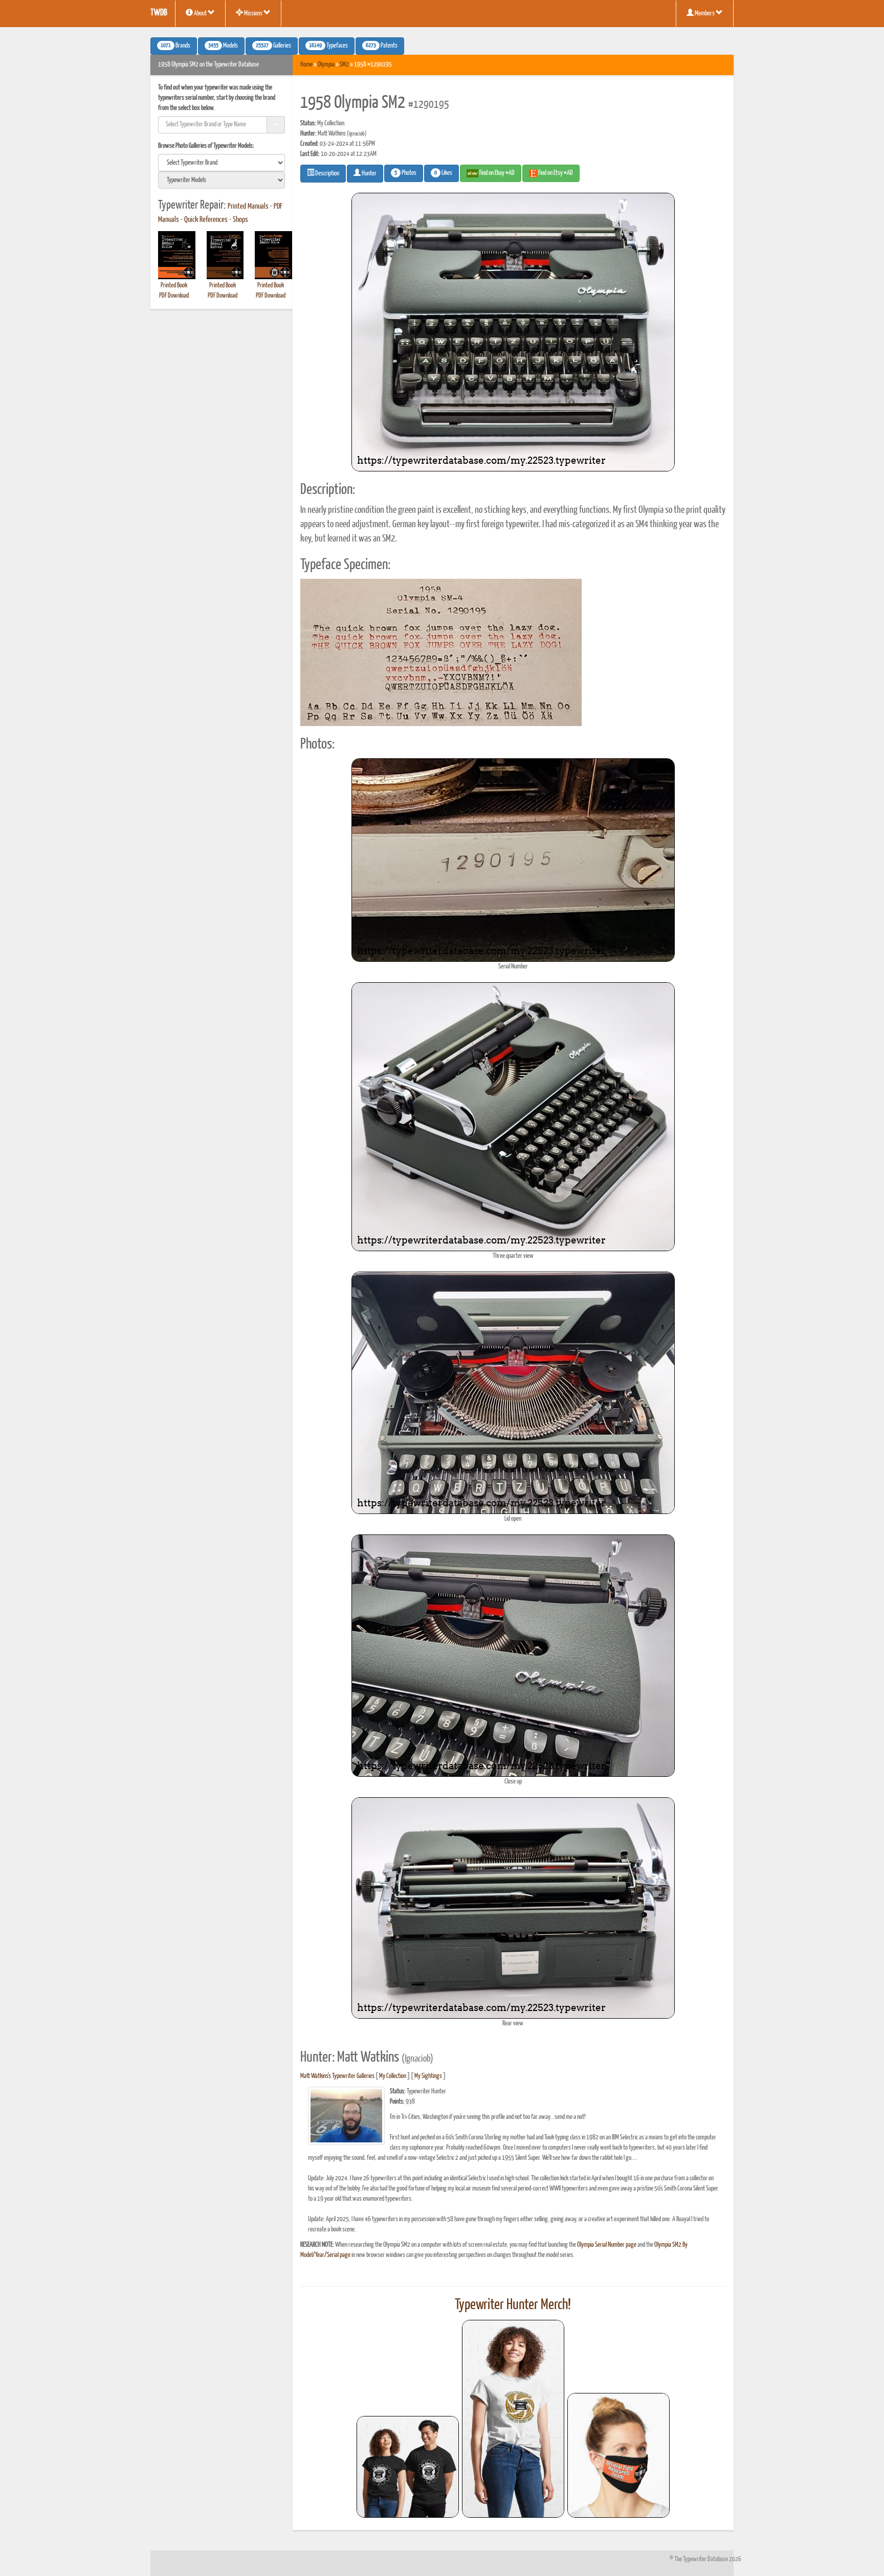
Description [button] (327, 174)
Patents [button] (382, 46)
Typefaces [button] (328, 46)
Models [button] (223, 46)
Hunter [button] (369, 174)
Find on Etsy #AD (555, 173)
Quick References (206, 220)
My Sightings (428, 2076)
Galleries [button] (273, 46)
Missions (253, 14)
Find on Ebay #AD (496, 173)
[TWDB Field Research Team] (618, 2455)
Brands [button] (175, 46)
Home (306, 65)
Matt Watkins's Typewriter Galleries (337, 2076)
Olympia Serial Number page (607, 2245)
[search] (222, 163)
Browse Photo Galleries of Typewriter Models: (206, 146)
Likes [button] (443, 173)
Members (705, 14)
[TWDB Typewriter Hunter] (408, 2467)
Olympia (326, 65)
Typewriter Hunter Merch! (513, 2305)
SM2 (344, 65)
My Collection (393, 2076)
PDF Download (174, 296)
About (200, 14)
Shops (240, 220)
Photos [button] (405, 173)
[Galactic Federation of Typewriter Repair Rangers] (513, 2419)
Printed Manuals (248, 207)
